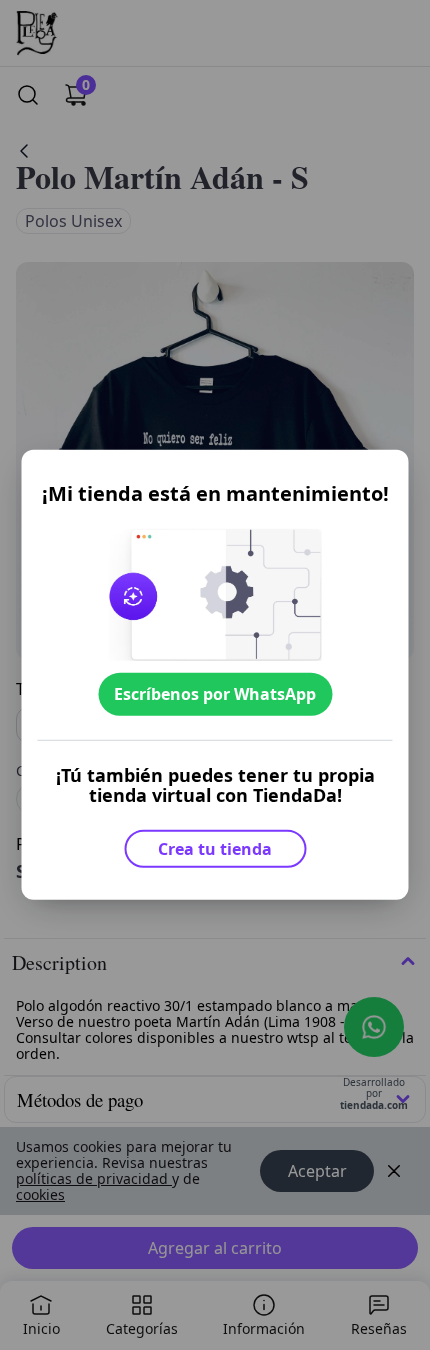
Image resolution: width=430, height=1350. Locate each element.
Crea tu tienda (215, 849)
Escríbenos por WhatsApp (215, 694)
